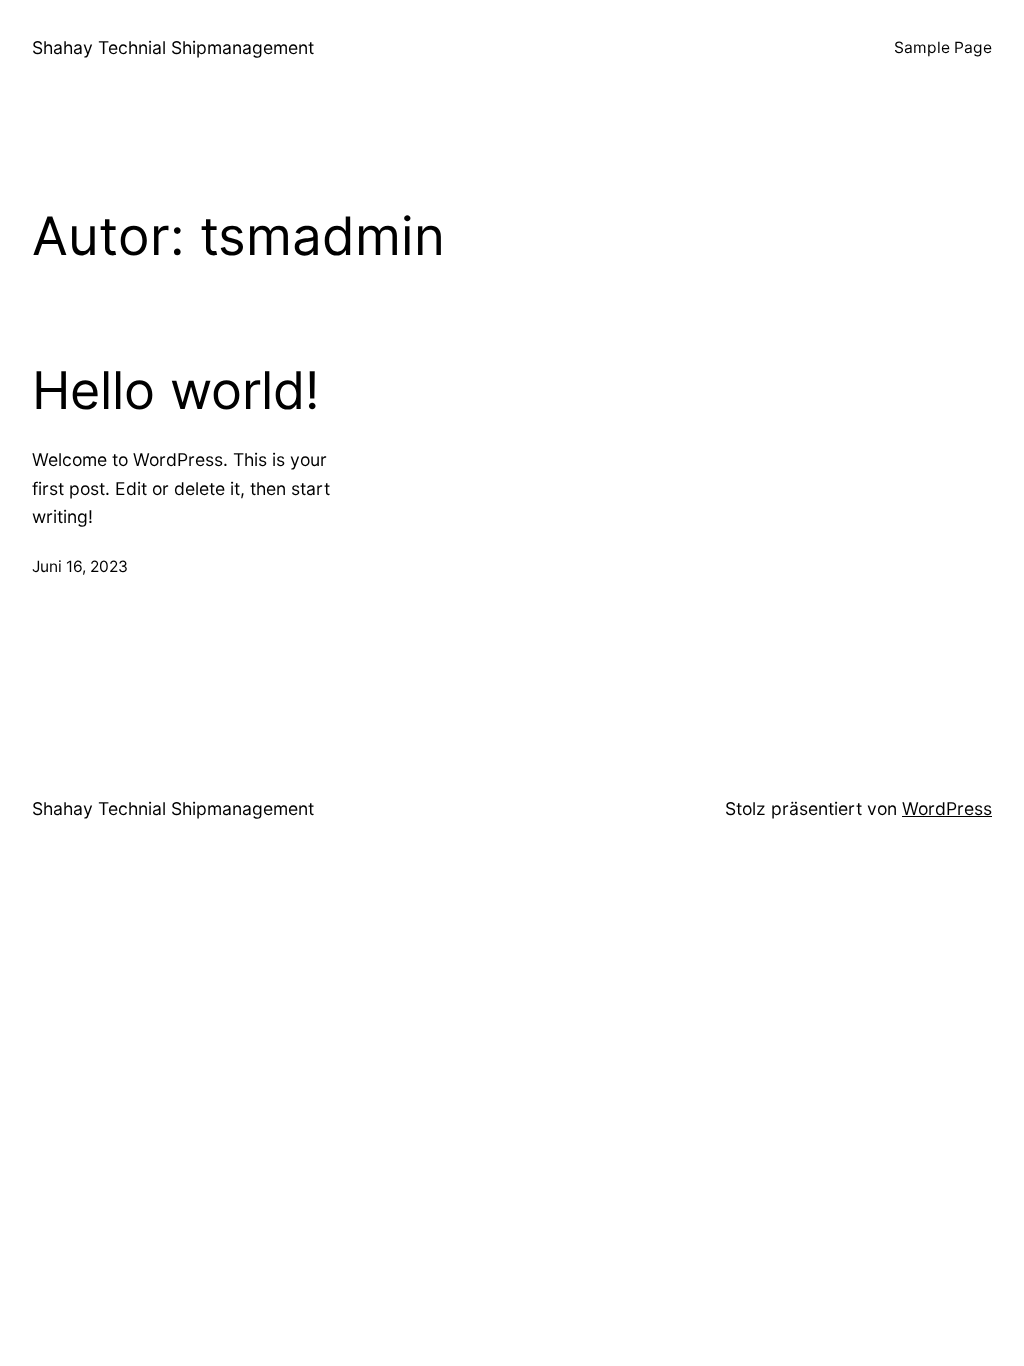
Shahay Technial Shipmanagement (173, 47)
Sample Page (943, 47)
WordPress (947, 808)
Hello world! (175, 391)
